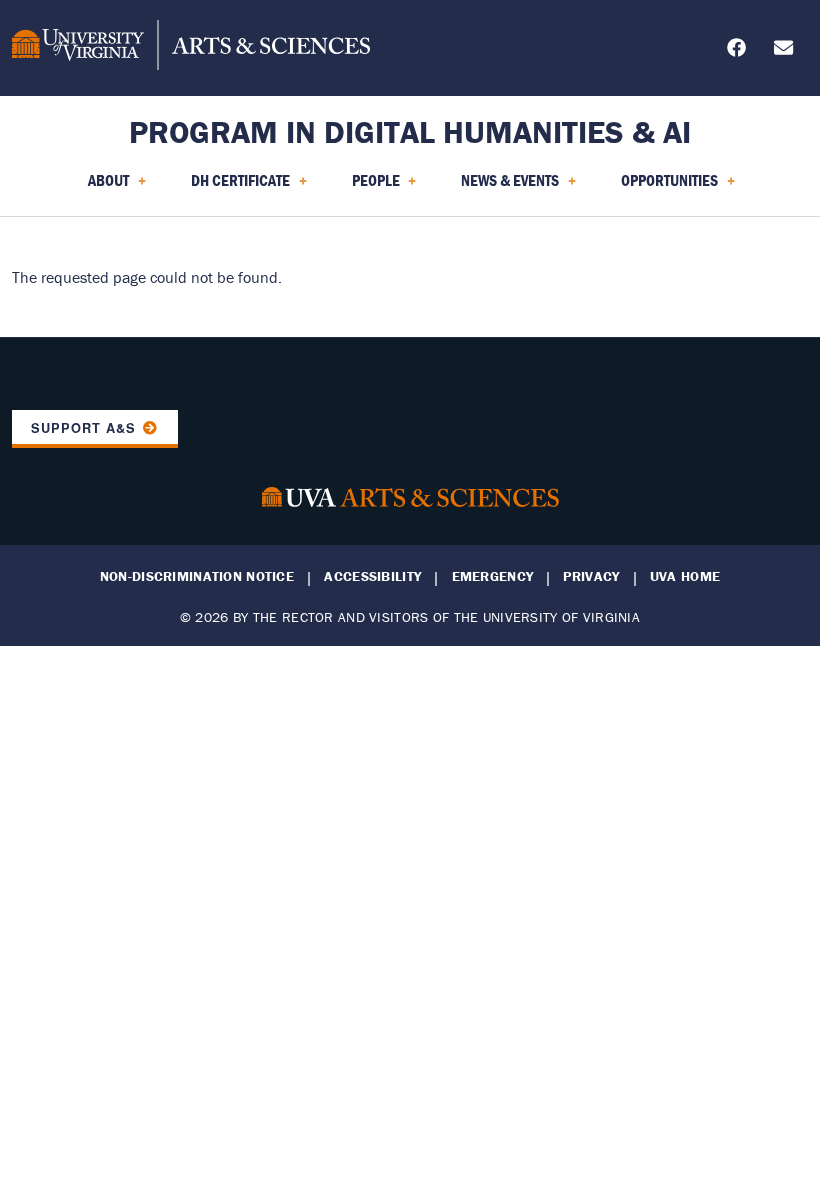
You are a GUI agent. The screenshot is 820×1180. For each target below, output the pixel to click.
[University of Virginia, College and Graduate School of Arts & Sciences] (191, 48)
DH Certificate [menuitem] (228, 187)
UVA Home (685, 576)
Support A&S (83, 428)
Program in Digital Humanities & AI (410, 131)
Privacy (591, 576)
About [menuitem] (96, 187)
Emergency (493, 576)
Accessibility (372, 576)
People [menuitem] (364, 187)
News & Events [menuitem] (498, 187)
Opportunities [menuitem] (657, 187)
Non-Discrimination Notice (197, 576)
